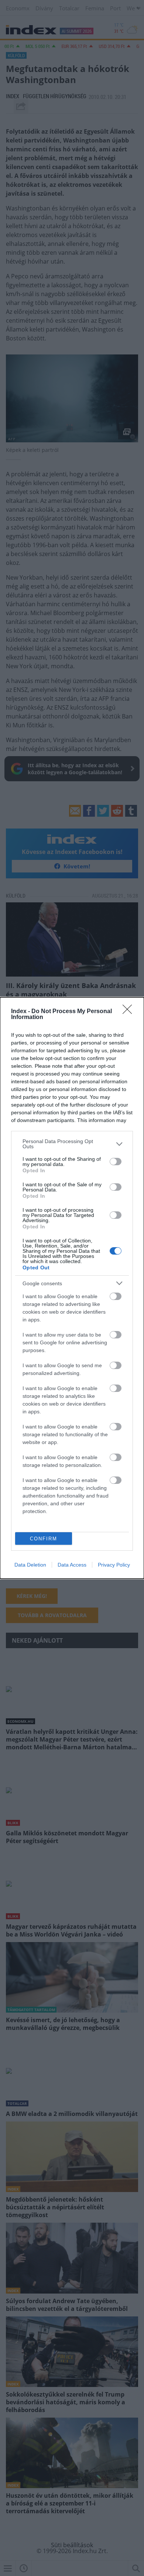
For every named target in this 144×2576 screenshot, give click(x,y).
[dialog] (72, 1288)
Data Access (72, 1565)
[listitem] (72, 1144)
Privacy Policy (114, 1565)
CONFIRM (44, 1539)
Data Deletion (30, 1565)
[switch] (116, 1162)
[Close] (130, 1012)
